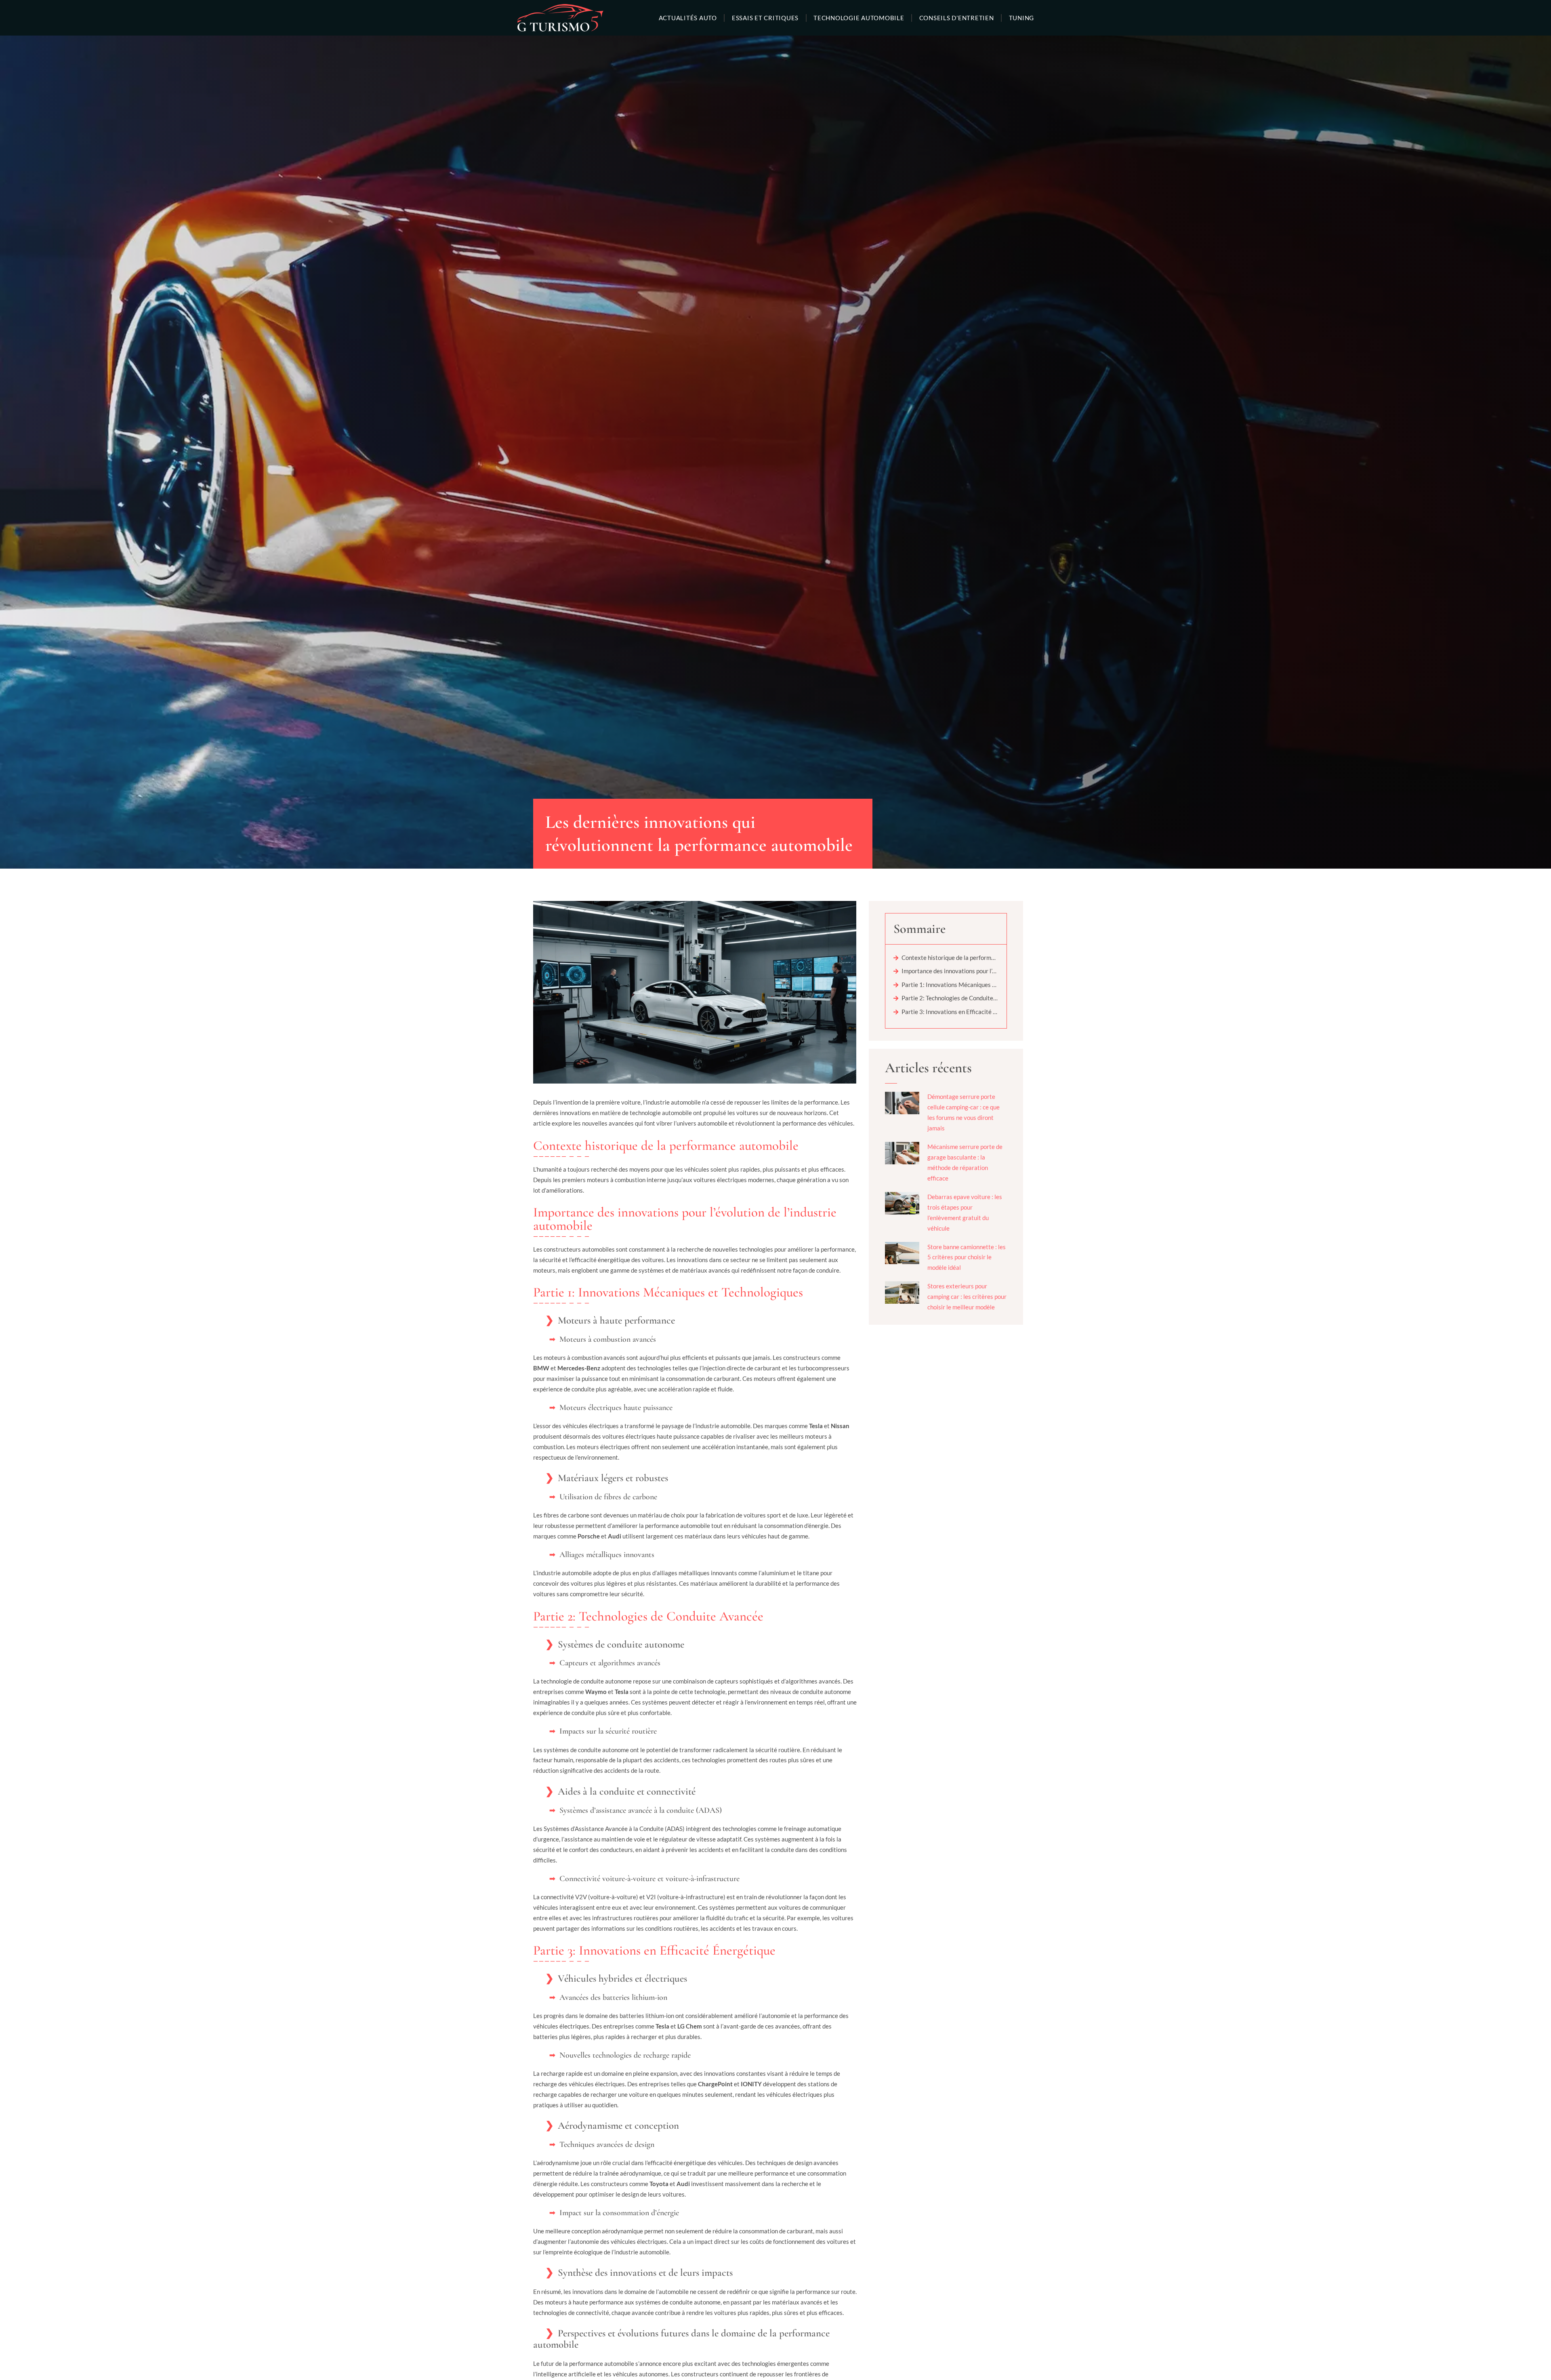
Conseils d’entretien (957, 18)
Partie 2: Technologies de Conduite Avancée (950, 998)
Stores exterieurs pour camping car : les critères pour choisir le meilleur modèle (967, 1296)
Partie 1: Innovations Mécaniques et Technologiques (950, 985)
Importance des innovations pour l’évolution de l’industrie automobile (950, 971)
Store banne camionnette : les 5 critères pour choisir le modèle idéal (967, 1257)
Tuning (1022, 18)
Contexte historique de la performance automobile (950, 957)
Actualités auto (688, 18)
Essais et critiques (765, 18)
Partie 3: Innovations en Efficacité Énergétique (950, 1012)
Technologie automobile (859, 18)
